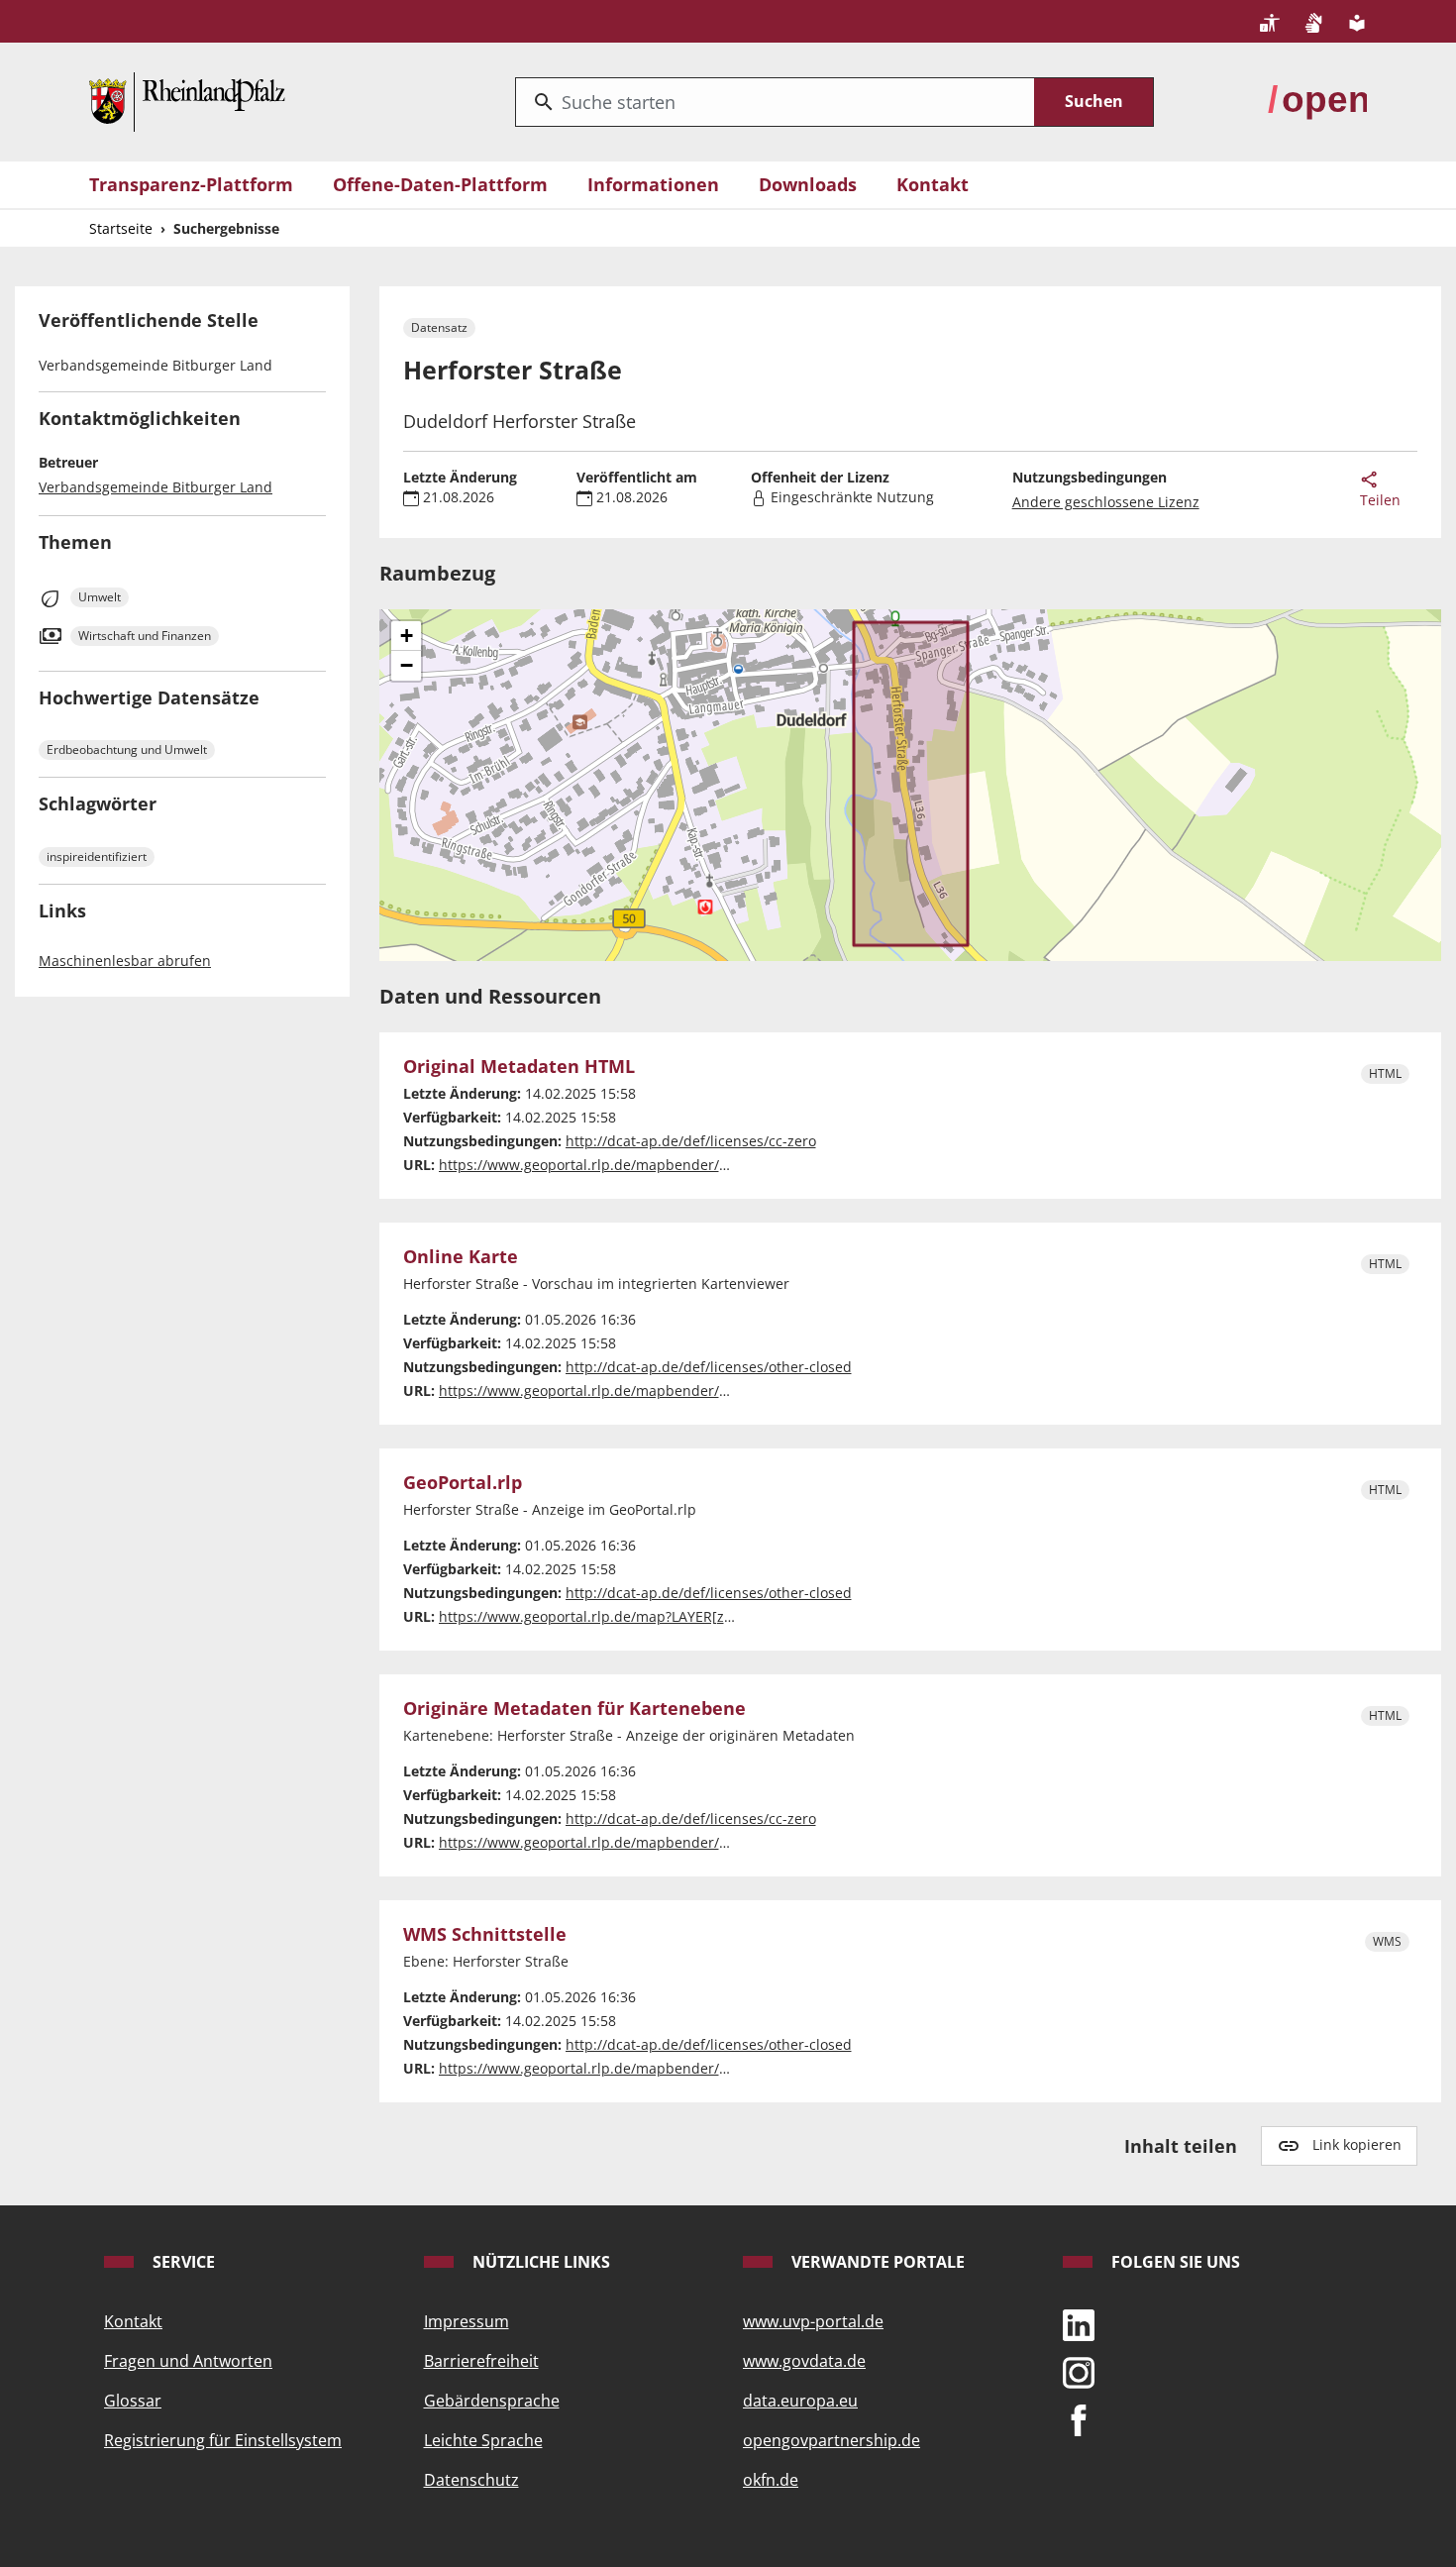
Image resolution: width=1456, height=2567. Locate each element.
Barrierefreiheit (481, 2361)
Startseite (121, 228)
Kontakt (933, 184)
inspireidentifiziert (97, 856)
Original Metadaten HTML (519, 1067)
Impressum (467, 2321)
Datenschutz (471, 2480)
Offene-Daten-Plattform (440, 184)
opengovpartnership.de (832, 2440)
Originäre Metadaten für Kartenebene (574, 1709)
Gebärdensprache (492, 2401)
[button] (406, 636)
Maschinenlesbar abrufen (125, 961)
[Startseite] (187, 100)
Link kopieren (1357, 2144)
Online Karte (461, 1257)
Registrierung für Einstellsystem (223, 2440)
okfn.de (771, 2480)
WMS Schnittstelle (485, 1935)
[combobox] (775, 102)
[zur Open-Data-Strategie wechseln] (1317, 100)
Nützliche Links (539, 2262)
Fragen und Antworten (188, 2361)
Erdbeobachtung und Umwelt (127, 749)
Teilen (1380, 500)
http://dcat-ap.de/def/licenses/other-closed (709, 1367)
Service (182, 2262)
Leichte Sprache (483, 2440)
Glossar (133, 2401)
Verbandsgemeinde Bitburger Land (156, 487)
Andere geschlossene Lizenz (1106, 502)
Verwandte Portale (876, 2262)
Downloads (808, 184)
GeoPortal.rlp (463, 1483)
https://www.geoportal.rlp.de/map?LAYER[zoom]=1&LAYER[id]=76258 (667, 1616)
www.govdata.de (804, 2361)
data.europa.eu (800, 2401)
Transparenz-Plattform (191, 184)
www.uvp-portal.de (813, 2321)
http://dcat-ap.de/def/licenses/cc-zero (691, 1141)
